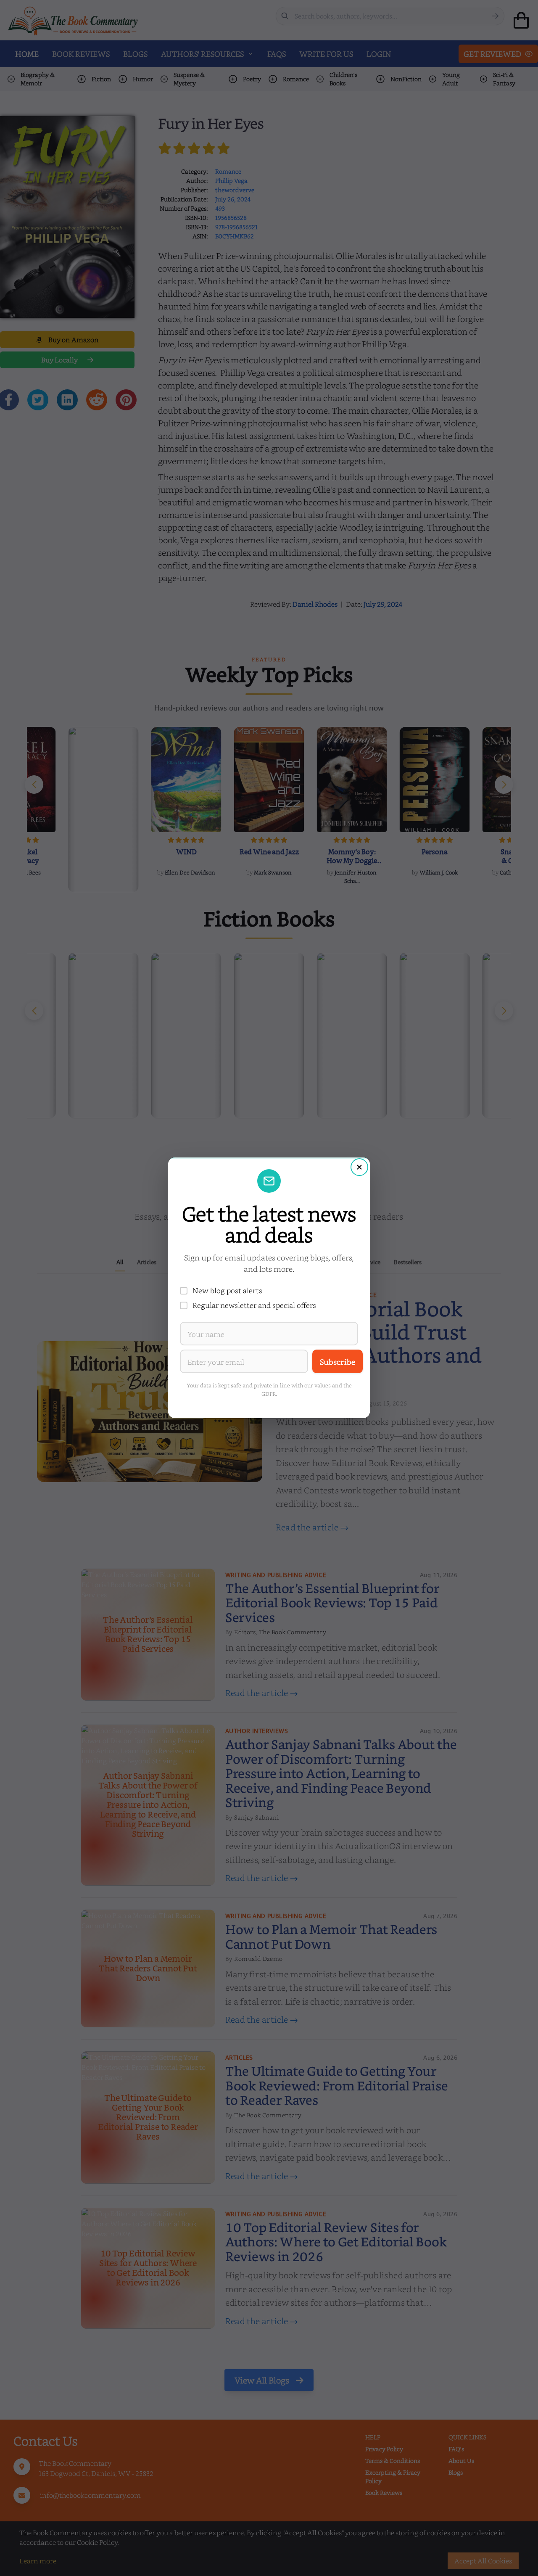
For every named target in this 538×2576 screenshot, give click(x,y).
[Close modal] (359, 1167)
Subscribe (338, 1362)
